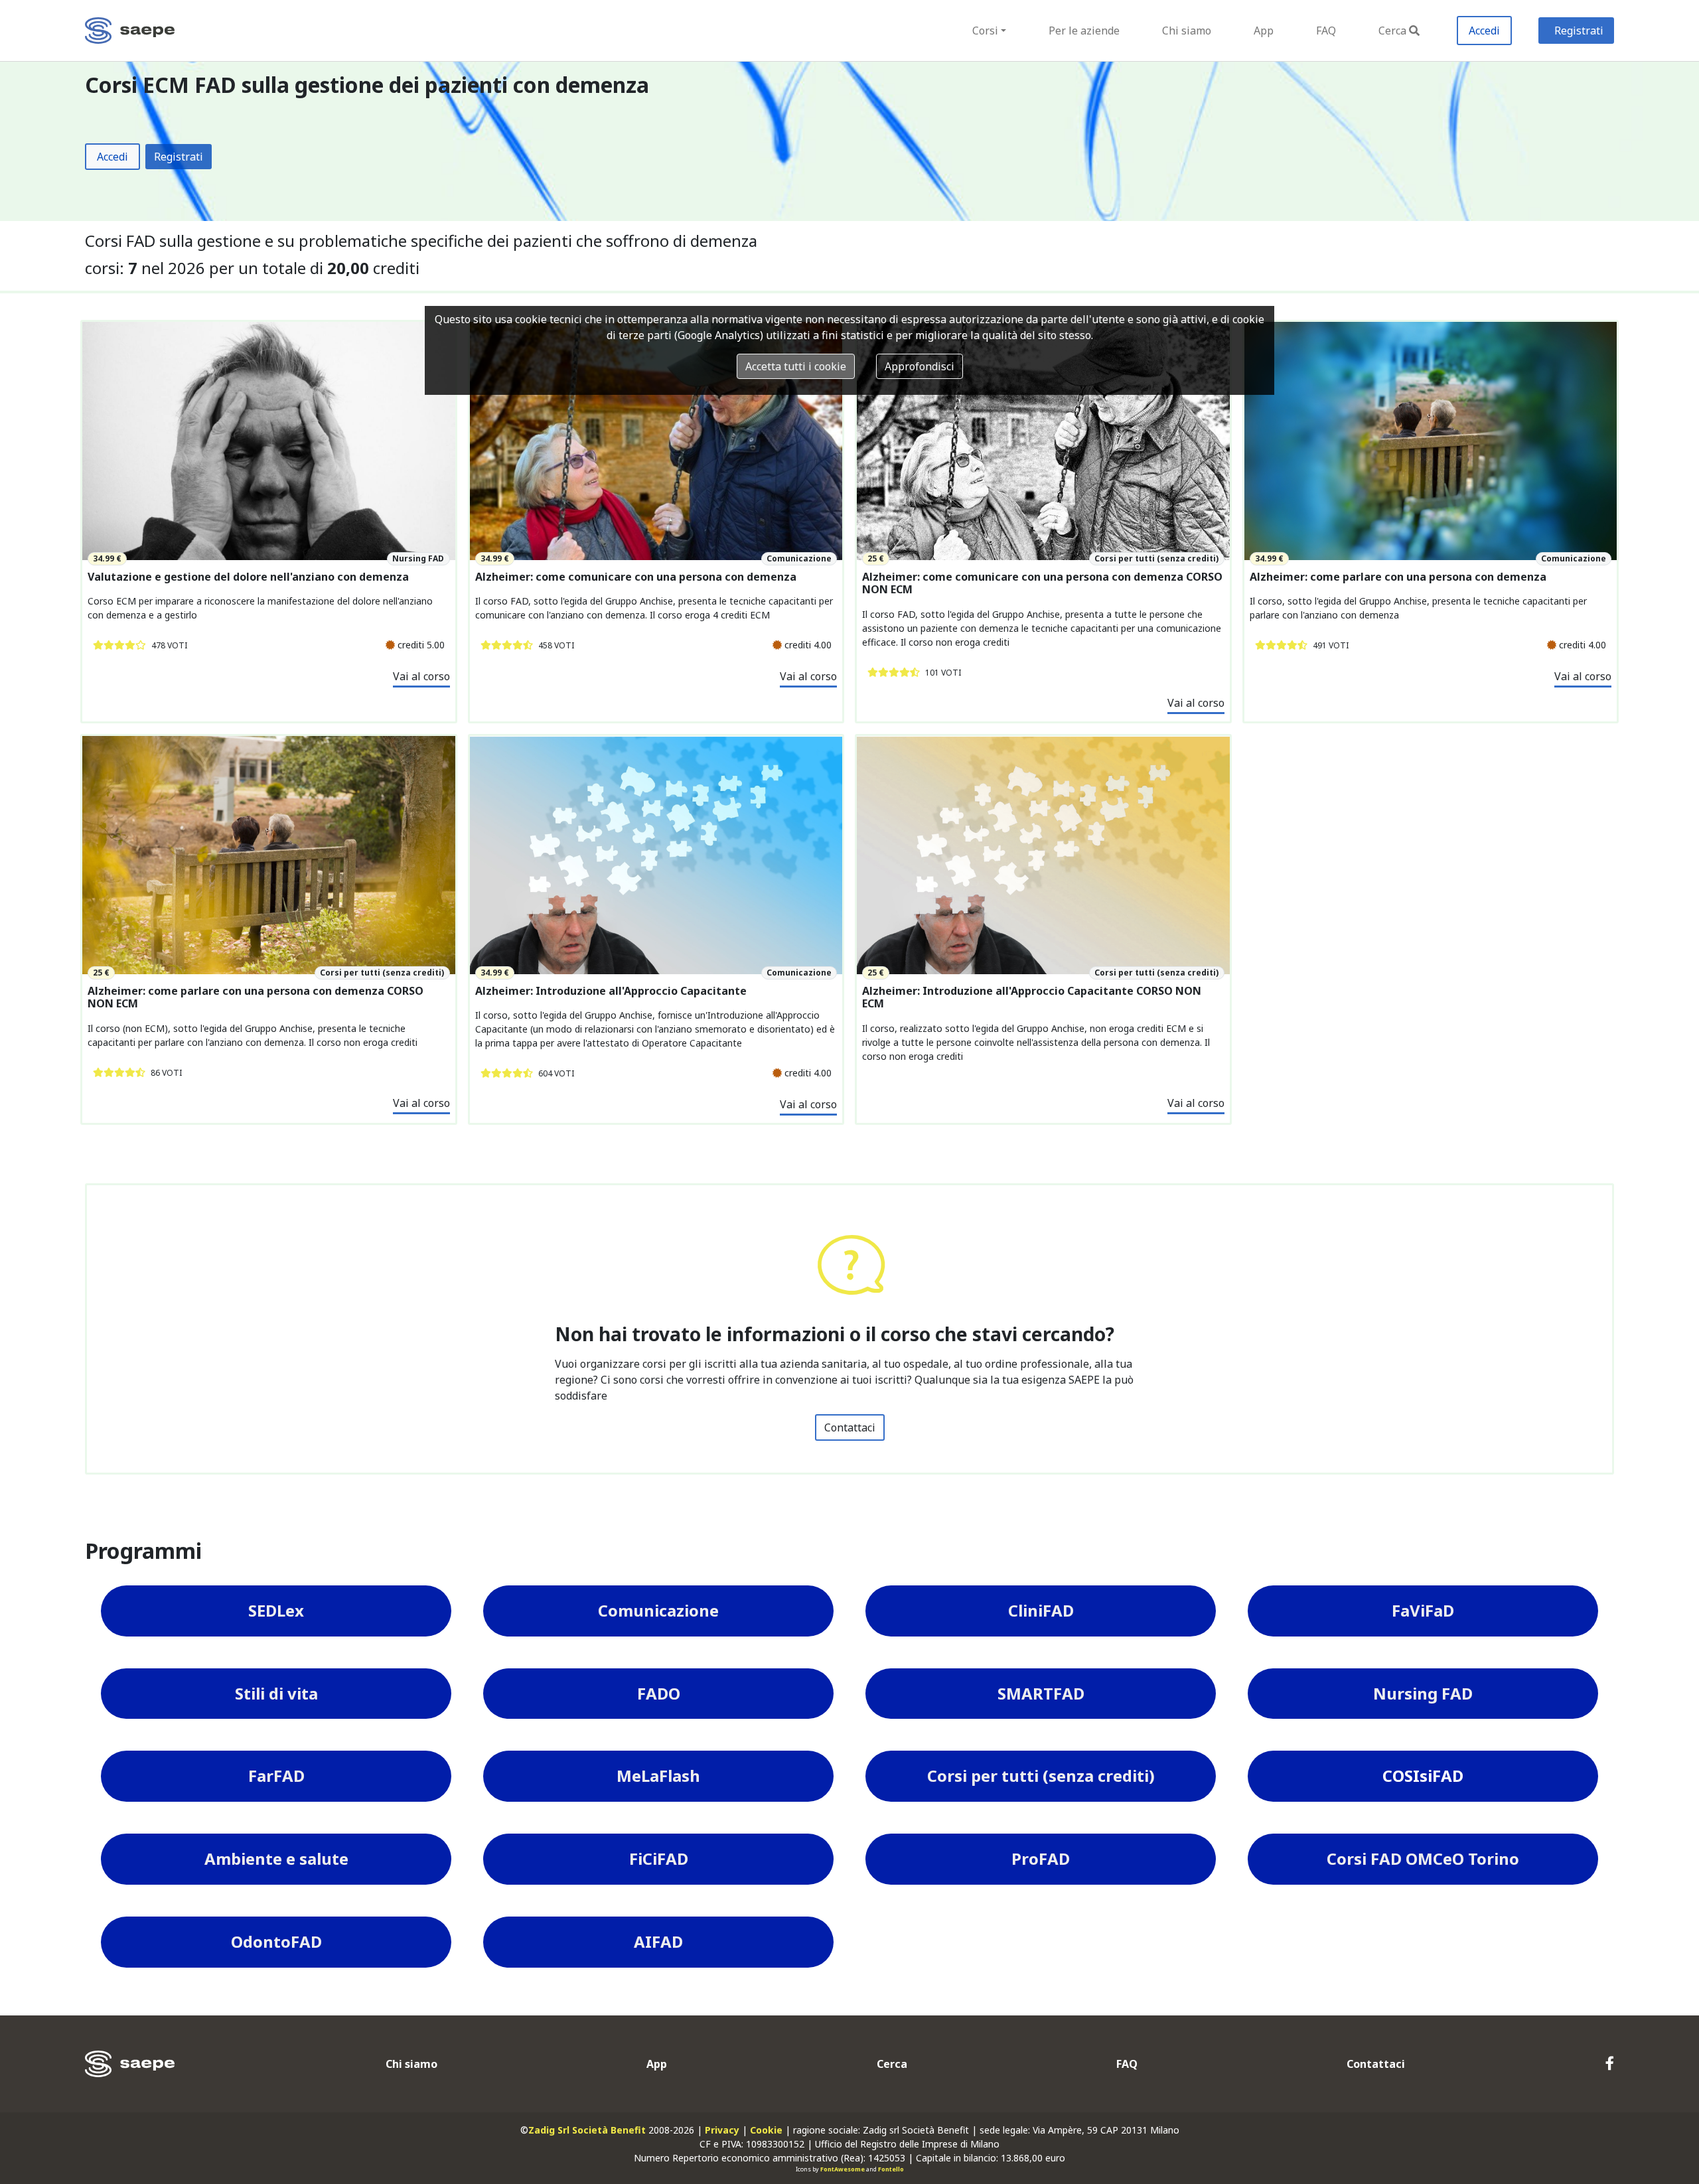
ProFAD (1041, 1858)
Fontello (891, 2169)
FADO (659, 1693)
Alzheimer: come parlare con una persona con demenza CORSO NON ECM (256, 997)
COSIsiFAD (1423, 1776)
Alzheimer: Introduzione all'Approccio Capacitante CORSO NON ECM (1032, 997)
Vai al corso (421, 676)
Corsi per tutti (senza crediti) (1041, 1776)
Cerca (1392, 31)
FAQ (1326, 31)
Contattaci (850, 1427)
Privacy (722, 2130)
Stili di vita (276, 1693)
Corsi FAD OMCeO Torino (1423, 1858)
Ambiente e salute (276, 1858)
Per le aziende (1084, 31)
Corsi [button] (985, 31)
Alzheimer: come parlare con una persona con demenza (1398, 577)
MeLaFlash (658, 1776)
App (1264, 31)
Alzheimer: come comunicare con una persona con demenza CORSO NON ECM (1042, 583)
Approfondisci (920, 366)
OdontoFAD (276, 1941)
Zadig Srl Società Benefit (587, 2130)
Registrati (1579, 31)
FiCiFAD (659, 1858)
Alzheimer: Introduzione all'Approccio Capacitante (611, 991)
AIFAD (658, 1941)
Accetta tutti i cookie (796, 366)
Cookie (766, 2130)
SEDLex (276, 1610)
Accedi (1484, 31)
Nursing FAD (1423, 1693)
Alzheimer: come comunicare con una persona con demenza (636, 577)
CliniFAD (1041, 1610)
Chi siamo (1187, 31)
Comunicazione (658, 1610)
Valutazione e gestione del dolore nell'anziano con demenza (248, 577)
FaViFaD (1423, 1610)
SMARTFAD (1041, 1693)
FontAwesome (843, 2169)
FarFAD (276, 1776)
